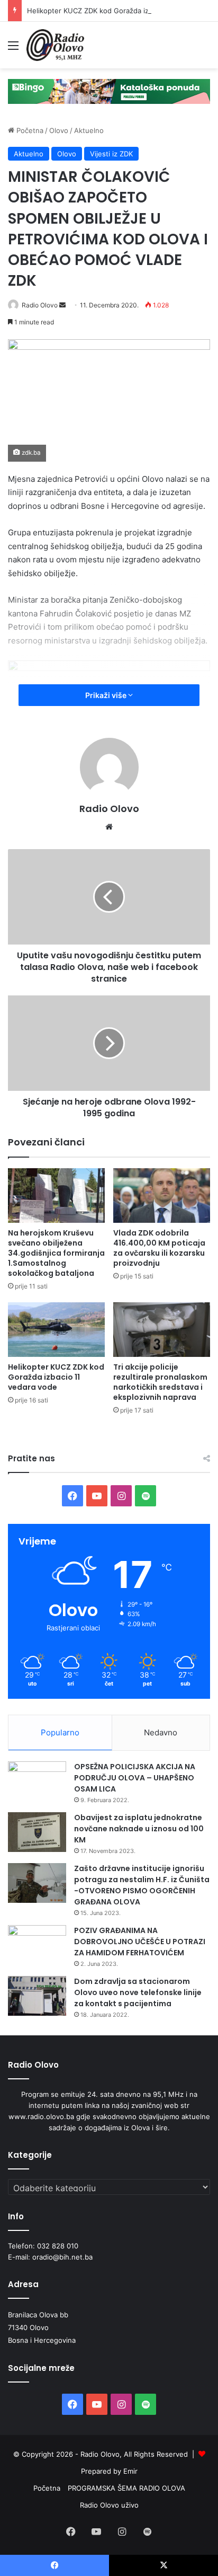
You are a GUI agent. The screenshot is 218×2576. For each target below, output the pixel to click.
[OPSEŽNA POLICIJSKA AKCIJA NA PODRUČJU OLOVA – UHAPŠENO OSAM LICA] (37, 1781)
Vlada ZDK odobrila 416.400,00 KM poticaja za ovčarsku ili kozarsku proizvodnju (159, 1248)
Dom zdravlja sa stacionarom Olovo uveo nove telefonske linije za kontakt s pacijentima (138, 1992)
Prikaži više (107, 695)
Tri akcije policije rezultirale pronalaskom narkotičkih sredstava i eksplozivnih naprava (160, 1382)
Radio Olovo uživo (109, 2505)
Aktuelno (89, 130)
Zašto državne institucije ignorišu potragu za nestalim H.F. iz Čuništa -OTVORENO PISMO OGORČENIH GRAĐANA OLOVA (142, 1885)
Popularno (60, 1732)
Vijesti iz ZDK (111, 154)
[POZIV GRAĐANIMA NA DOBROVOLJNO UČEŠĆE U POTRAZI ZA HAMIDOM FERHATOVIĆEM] (37, 1945)
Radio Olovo (40, 305)
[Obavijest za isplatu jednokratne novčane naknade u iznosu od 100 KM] (37, 1832)
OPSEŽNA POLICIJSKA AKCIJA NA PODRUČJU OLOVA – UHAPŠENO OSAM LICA (135, 1778)
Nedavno (161, 1732)
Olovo (59, 130)
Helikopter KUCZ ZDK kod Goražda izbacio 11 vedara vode (122, 11)
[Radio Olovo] (55, 45)
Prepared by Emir (109, 2471)
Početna (29, 130)
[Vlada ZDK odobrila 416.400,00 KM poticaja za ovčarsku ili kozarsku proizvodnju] (162, 1196)
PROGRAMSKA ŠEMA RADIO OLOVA (126, 2488)
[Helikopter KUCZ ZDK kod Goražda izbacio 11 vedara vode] (56, 1330)
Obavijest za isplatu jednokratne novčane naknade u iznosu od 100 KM (139, 1829)
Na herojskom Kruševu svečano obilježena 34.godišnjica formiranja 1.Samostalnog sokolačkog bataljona (56, 1253)
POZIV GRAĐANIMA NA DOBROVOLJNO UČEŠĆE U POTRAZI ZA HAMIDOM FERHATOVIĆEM (140, 1942)
